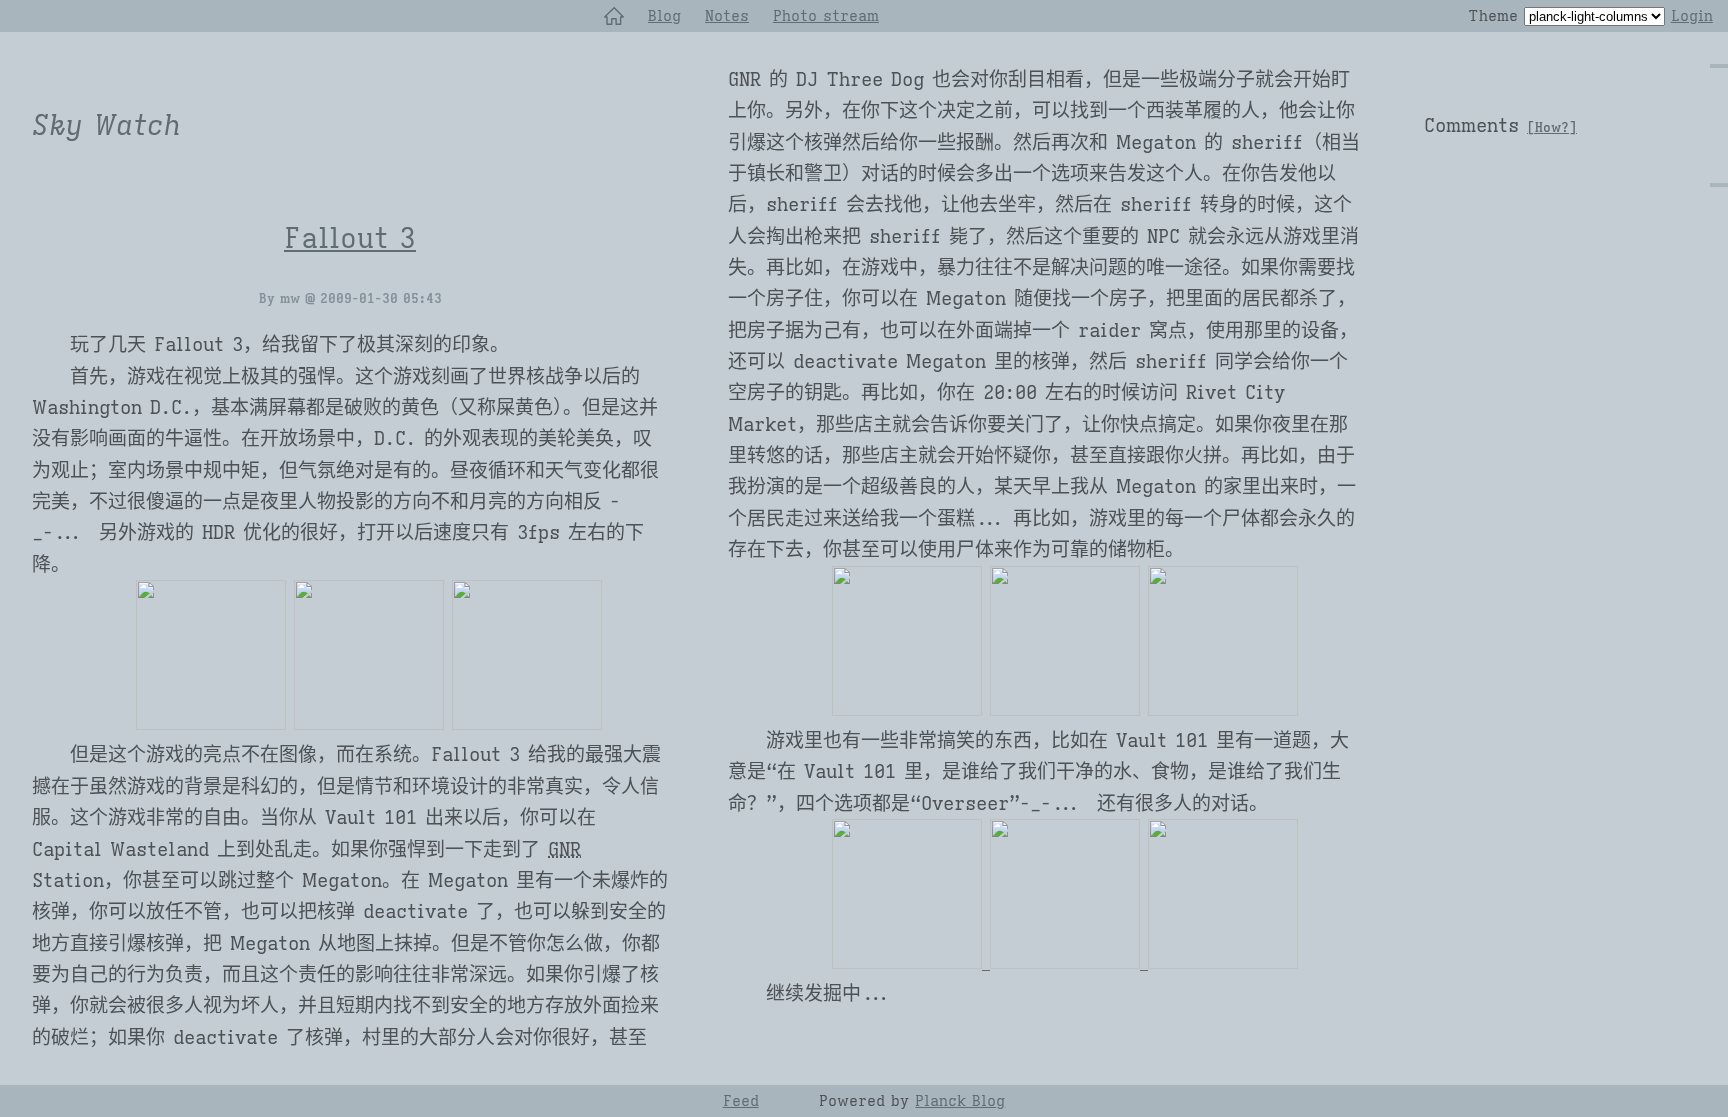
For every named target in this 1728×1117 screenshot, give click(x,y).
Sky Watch (106, 125)
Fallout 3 (350, 238)
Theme (1493, 15)
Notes (727, 15)
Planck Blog (960, 1100)
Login (1692, 15)
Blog (664, 15)
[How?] (1552, 128)
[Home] (614, 16)
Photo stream (826, 15)
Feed (741, 1100)
